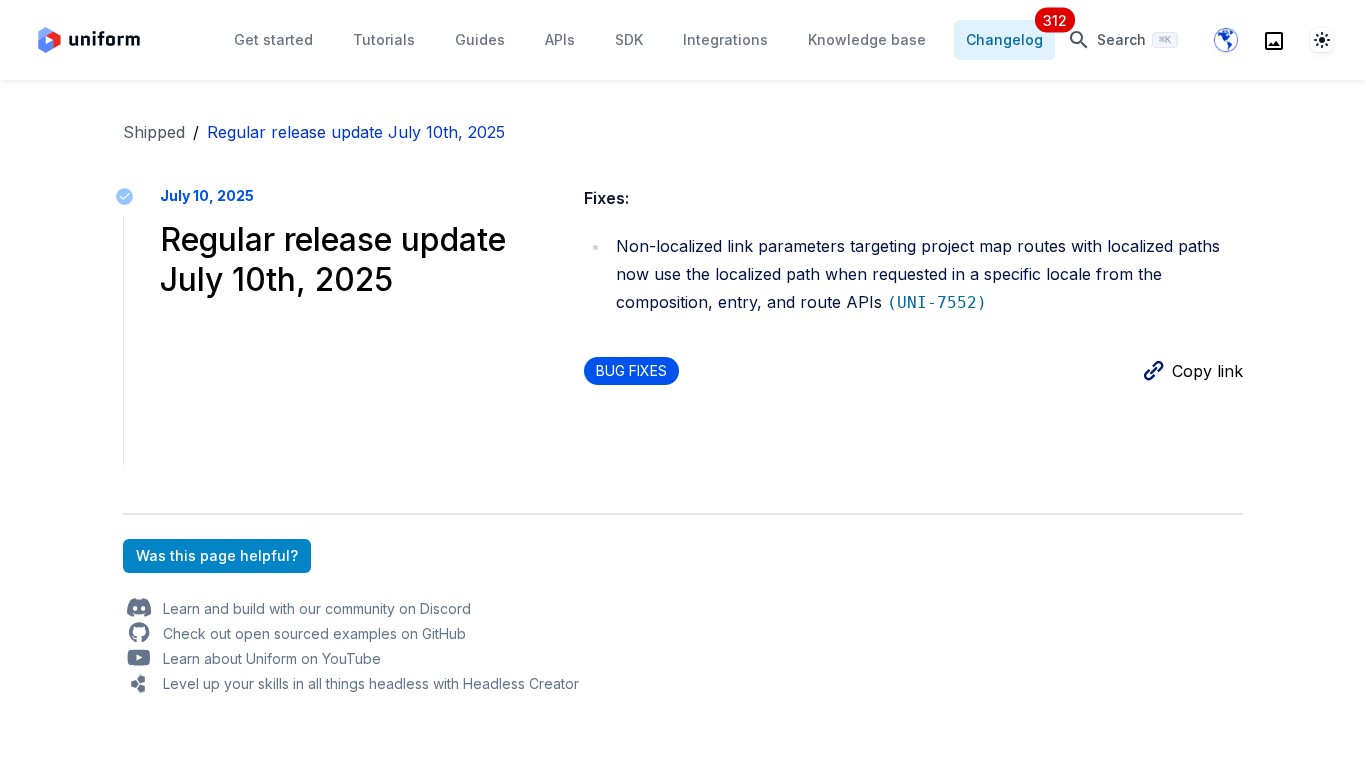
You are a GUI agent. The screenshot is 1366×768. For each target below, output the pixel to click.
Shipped (154, 132)
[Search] (1274, 40)
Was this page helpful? (217, 555)
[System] (1322, 40)
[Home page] (89, 40)
